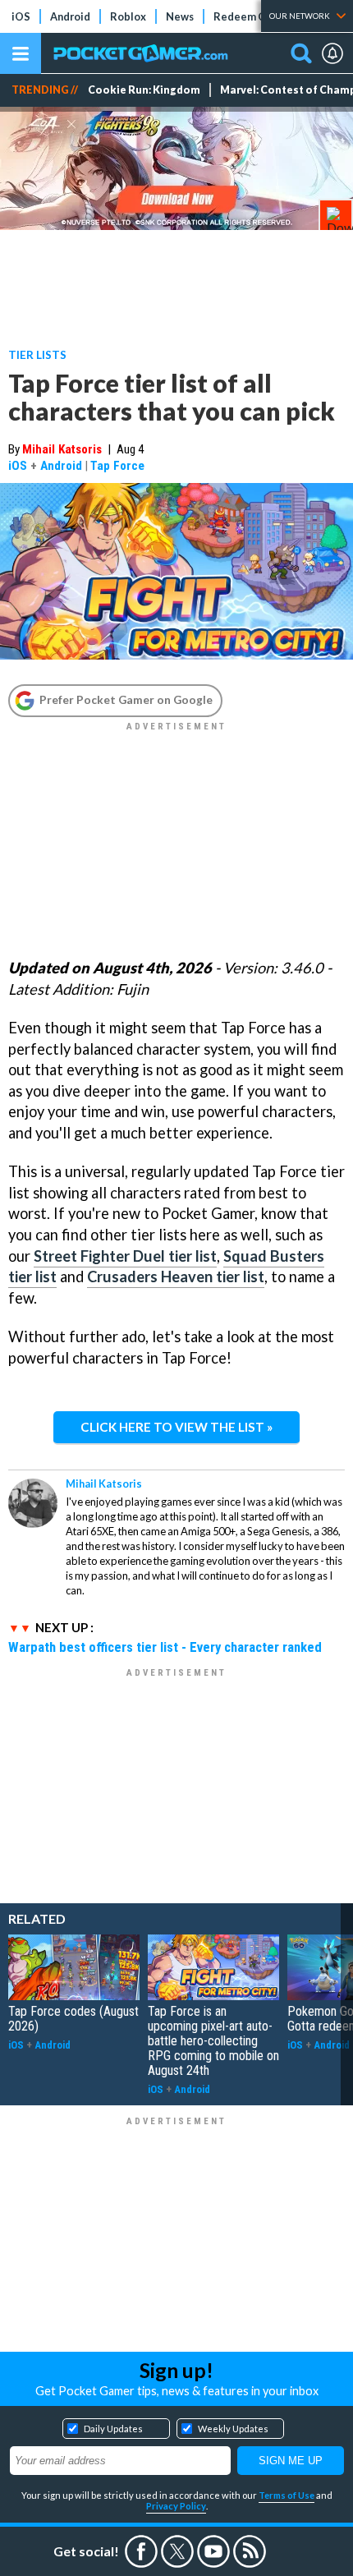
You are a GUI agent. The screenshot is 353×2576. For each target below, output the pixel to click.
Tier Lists (37, 354)
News (180, 16)
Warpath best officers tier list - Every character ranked (165, 1647)
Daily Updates (113, 2429)
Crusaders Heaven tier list (176, 1276)
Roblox (128, 16)
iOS (21, 16)
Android (70, 16)
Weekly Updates (233, 2429)
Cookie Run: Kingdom (144, 90)
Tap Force (117, 466)
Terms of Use (287, 2495)
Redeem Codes (252, 16)
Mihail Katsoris (62, 449)
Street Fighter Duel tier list (125, 1256)
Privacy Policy (176, 2506)
